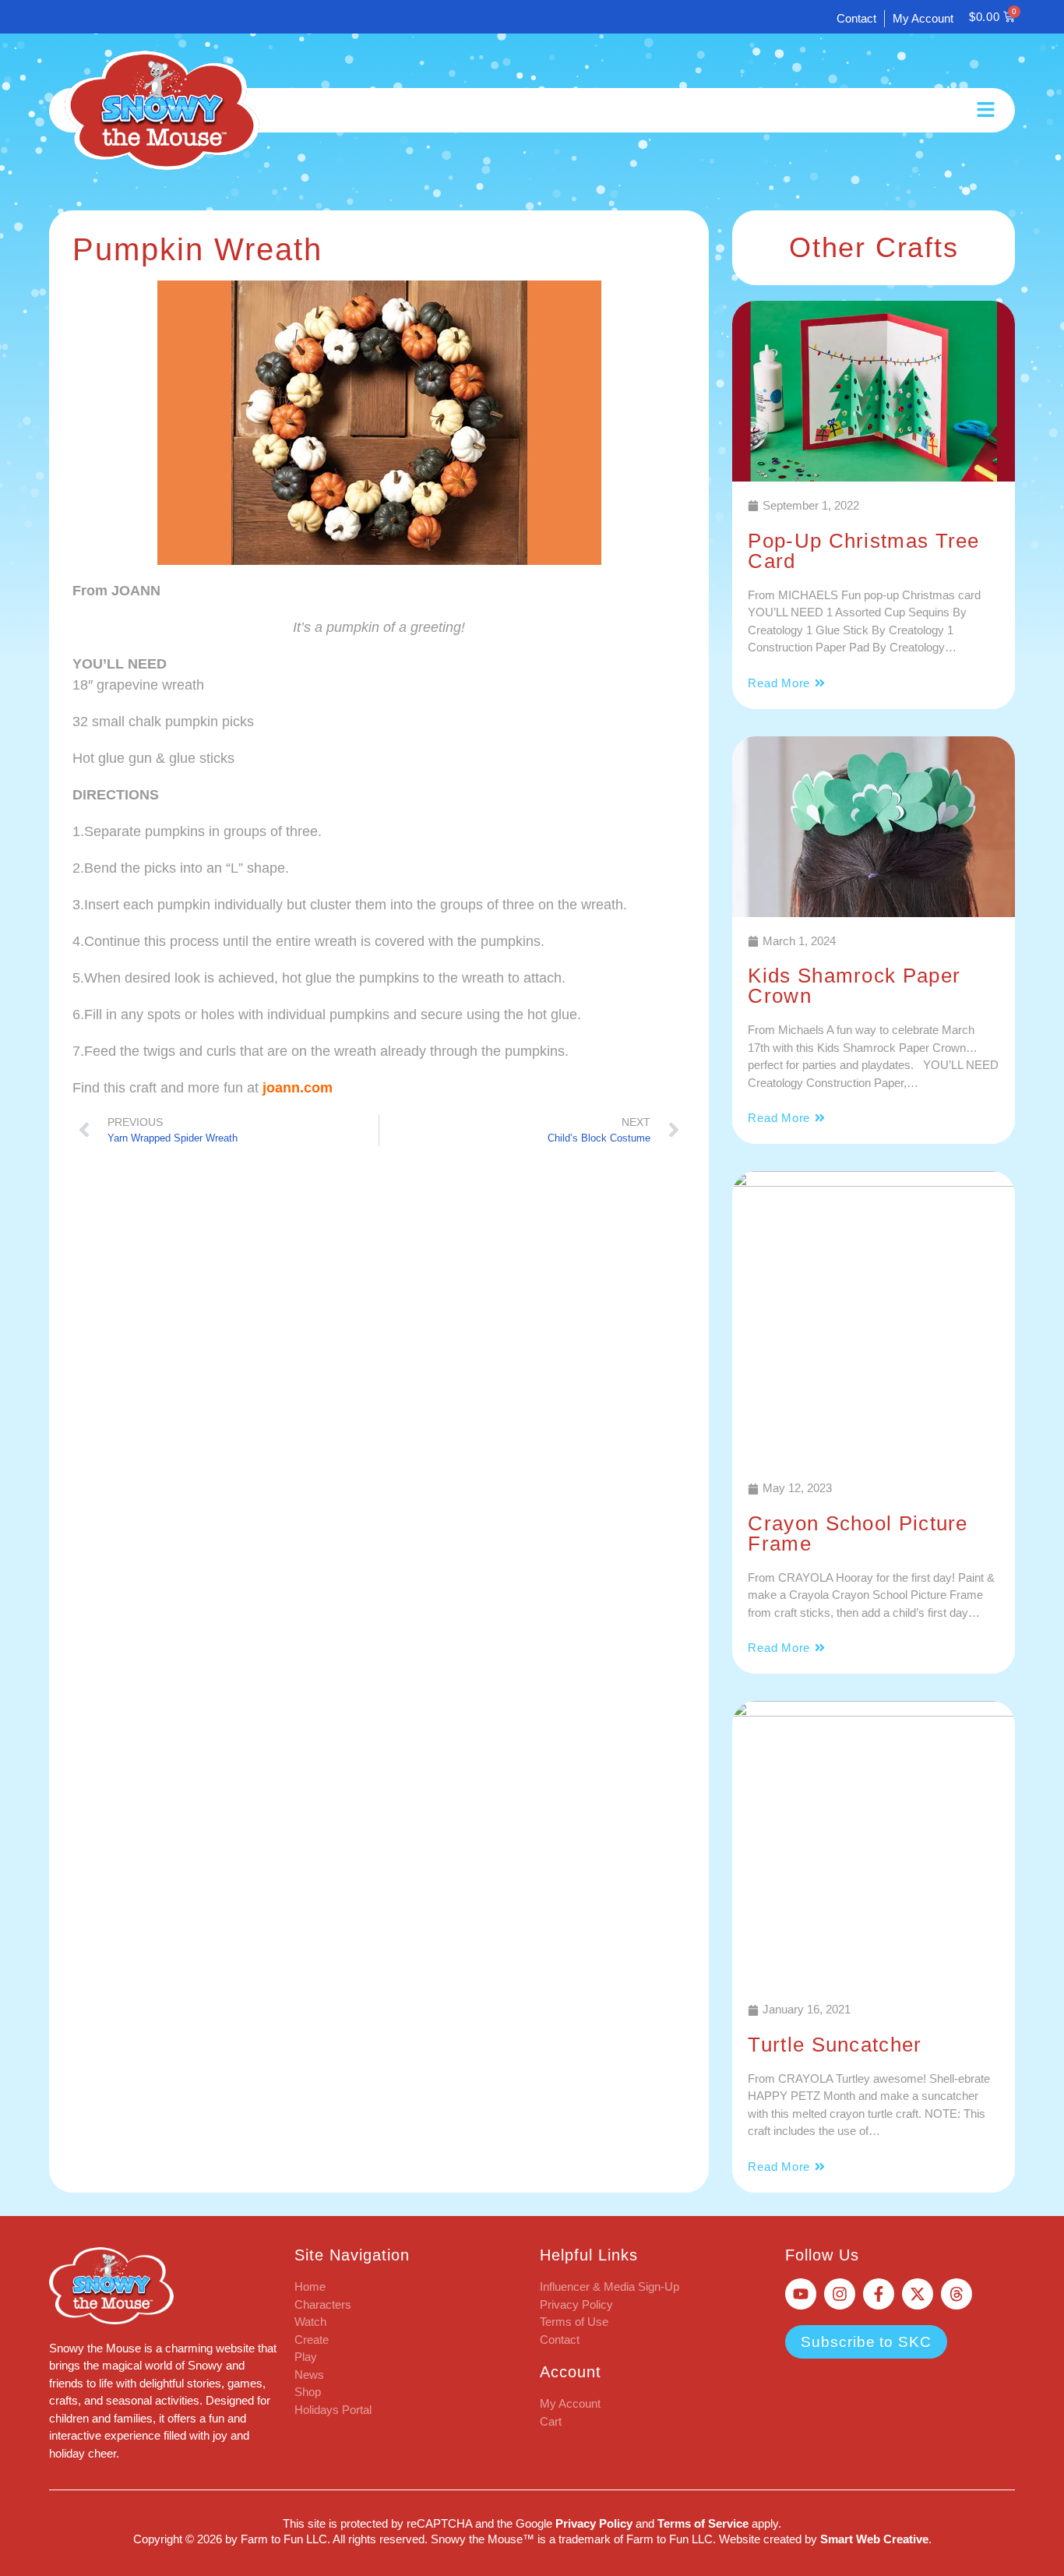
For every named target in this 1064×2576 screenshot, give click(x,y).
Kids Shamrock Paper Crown (854, 986)
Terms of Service (703, 2523)
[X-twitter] (918, 2294)
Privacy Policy (594, 2523)
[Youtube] (801, 2294)
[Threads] (957, 2294)
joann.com (298, 1088)
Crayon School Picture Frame (858, 1533)
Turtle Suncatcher (835, 2045)
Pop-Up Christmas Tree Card (863, 551)
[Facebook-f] (879, 2294)
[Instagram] (840, 2294)
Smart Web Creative (874, 2539)
